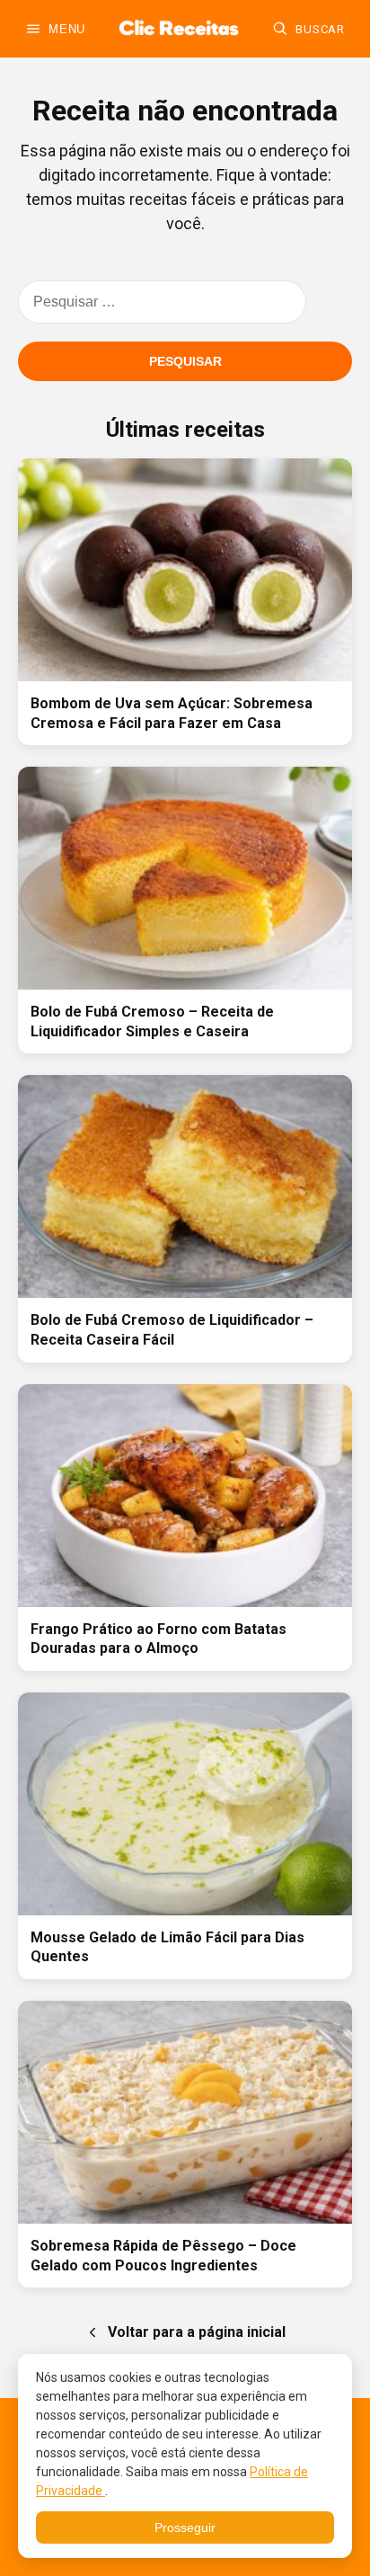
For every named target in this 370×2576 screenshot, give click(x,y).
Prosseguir (185, 2527)
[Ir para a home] (179, 29)
